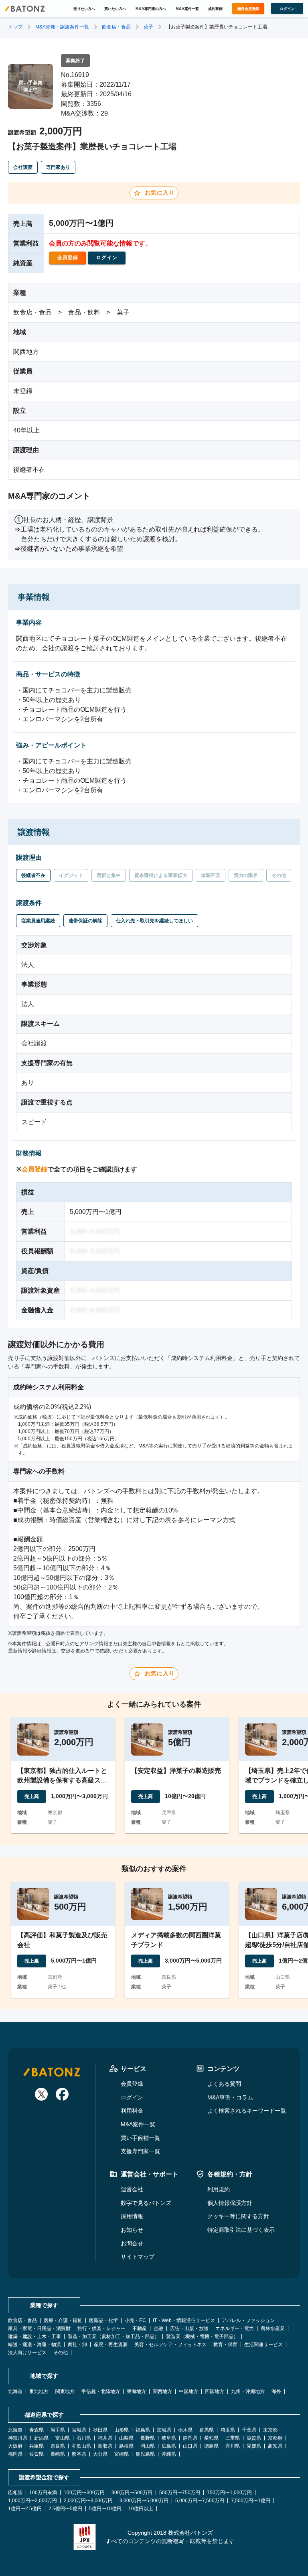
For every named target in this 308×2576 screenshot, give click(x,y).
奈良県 (58, 2446)
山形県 (122, 2430)
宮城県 (79, 2430)
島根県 (126, 2446)
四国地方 (215, 2391)
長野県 (148, 2438)
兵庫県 (36, 2446)
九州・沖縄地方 (248, 2391)
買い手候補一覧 (140, 2138)
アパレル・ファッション (248, 2320)
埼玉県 (228, 2430)
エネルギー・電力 (235, 2328)
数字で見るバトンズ (146, 2203)
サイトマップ (138, 2257)
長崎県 (58, 2454)
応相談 (15, 2493)
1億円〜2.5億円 (25, 2509)
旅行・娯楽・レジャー (101, 2328)
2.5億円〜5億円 (65, 2509)
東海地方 (136, 2391)
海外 (276, 2391)
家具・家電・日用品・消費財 (39, 2328)
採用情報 (132, 2216)
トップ (15, 27)
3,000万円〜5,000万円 (144, 2501)
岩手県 (58, 2430)
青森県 (36, 2430)
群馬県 (207, 2430)
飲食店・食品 (116, 27)
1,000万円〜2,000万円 (32, 2501)
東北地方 (39, 2391)
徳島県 (211, 2446)
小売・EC (135, 2320)
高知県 (275, 2446)
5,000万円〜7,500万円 (200, 2501)
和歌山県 (81, 2446)
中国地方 (188, 2391)
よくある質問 (224, 2084)
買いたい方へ (115, 9)
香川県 (233, 2446)
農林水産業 (273, 2328)
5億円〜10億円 (105, 2509)
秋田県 (100, 2430)
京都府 (275, 2438)
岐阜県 (169, 2438)
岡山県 (148, 2446)
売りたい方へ (84, 9)
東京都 (270, 2430)
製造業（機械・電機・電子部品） (202, 2336)
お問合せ (132, 2243)
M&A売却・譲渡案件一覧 (62, 27)
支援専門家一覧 (140, 2151)
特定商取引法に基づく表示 (241, 2230)
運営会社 (132, 2189)
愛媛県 (254, 2446)
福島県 (143, 2430)
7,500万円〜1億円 (251, 2501)
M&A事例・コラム (230, 2097)
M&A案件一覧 (187, 9)
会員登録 (34, 1169)
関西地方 (162, 2391)
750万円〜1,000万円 (229, 2493)
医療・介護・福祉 (63, 2320)
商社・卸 (77, 2345)
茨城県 (164, 2430)
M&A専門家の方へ (151, 9)
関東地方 (65, 2391)
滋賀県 (254, 2438)
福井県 (105, 2438)
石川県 (84, 2438)
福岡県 (15, 2454)
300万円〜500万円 (132, 2493)
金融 (158, 2328)
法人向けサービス (27, 2353)
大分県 (100, 2454)
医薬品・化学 (103, 2320)
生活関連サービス (263, 2345)
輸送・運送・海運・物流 (34, 2345)
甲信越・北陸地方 (101, 2391)
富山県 (63, 2438)
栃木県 (185, 2430)
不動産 (140, 2328)
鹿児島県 (145, 2454)
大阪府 (15, 2446)
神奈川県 (18, 2438)
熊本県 (79, 2454)
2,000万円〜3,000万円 (88, 2501)
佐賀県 (36, 2454)
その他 (61, 2353)
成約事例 (215, 9)
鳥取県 (105, 2446)
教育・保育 (225, 2345)
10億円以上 (141, 2509)
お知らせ (132, 2230)
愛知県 (211, 2438)
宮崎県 (122, 2454)
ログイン (132, 2097)
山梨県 (126, 2438)
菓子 (148, 27)
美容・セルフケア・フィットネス (170, 2345)
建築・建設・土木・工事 (34, 2336)
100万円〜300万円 (84, 2493)
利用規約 (219, 2189)
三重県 (233, 2438)
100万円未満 (43, 2493)
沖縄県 (169, 2454)
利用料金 (132, 2111)
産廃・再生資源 (111, 2345)
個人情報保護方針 (230, 2203)
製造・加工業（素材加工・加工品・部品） (113, 2336)
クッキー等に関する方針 (238, 2216)
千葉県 (249, 2430)
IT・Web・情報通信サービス (184, 2320)
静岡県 (190, 2438)
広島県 (169, 2446)
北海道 (15, 2391)
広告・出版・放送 (189, 2328)
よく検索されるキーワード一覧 (247, 2111)
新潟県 (41, 2438)
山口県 (190, 2446)
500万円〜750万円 (180, 2493)
